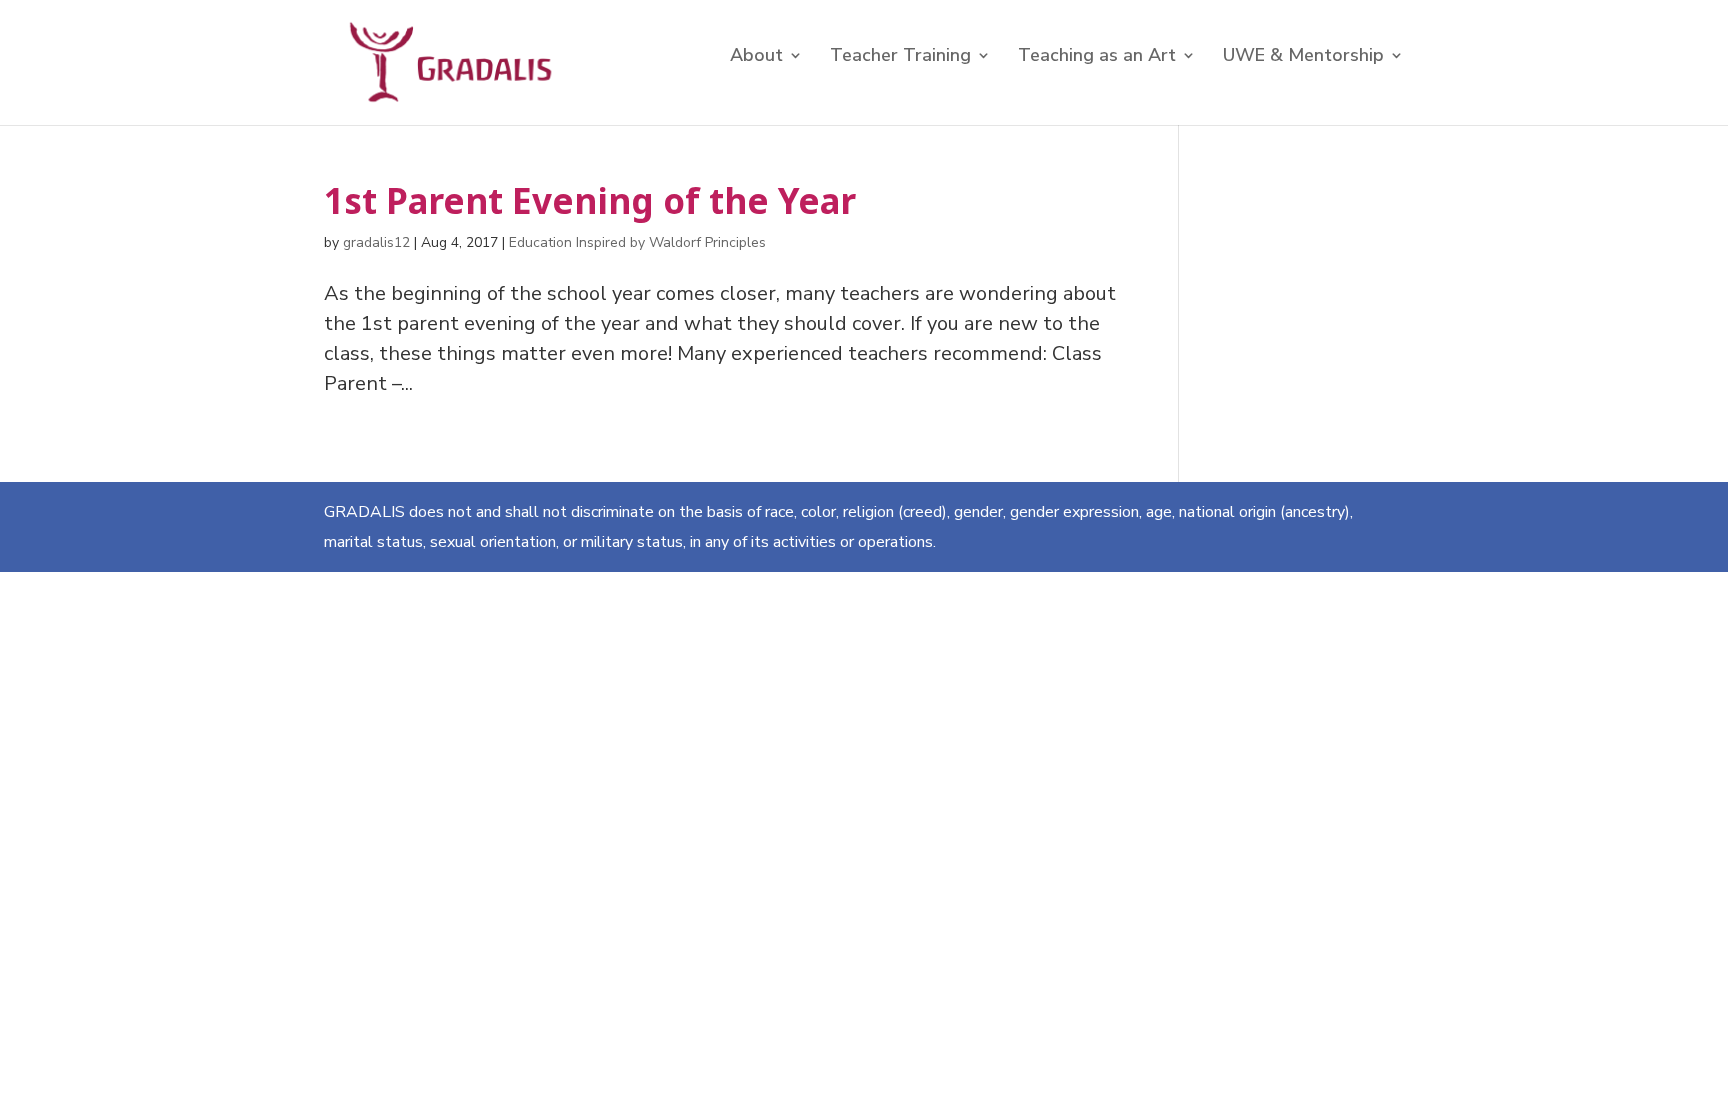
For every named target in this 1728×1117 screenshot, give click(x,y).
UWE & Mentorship (1303, 57)
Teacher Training (900, 57)
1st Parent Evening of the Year (590, 200)
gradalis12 (376, 242)
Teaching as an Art (1097, 57)
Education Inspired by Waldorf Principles (637, 242)
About (756, 57)
